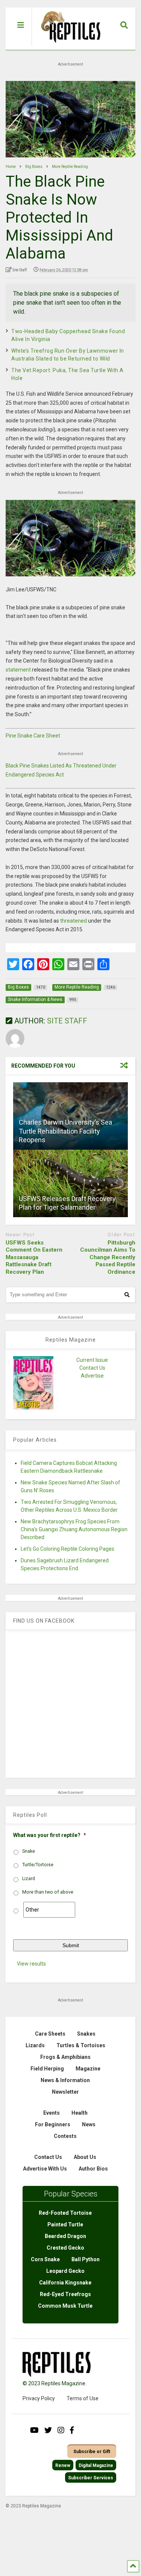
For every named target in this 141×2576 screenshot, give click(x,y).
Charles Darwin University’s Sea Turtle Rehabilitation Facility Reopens (65, 1131)
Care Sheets (50, 2034)
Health (80, 2113)
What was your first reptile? (50, 1835)
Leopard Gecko (65, 2271)
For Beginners (53, 2124)
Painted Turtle (65, 2224)
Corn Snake (45, 2259)
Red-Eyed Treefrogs (65, 2294)
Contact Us (92, 1368)
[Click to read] (70, 1183)
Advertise (92, 1376)
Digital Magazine (96, 2465)
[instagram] (61, 2430)
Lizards (35, 2045)
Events (52, 2113)
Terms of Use (83, 2398)
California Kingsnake (65, 2283)
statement (18, 670)
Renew (63, 2465)
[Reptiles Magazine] (68, 46)
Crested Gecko (65, 2248)
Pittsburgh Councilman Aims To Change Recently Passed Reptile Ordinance (108, 1257)
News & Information (65, 2080)
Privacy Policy (39, 2398)
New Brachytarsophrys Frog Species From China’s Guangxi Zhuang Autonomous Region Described (74, 1529)
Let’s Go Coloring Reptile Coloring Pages (67, 1549)
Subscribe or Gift (92, 2452)
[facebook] (72, 2430)
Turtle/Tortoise (38, 1865)
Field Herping (47, 2069)
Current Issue (92, 1360)
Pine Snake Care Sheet (33, 736)
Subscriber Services (91, 2478)
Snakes (86, 2034)
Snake (29, 1851)
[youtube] (34, 2430)
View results (31, 1964)
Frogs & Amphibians (65, 2057)
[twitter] (48, 2430)
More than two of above (48, 1892)
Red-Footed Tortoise (65, 2213)
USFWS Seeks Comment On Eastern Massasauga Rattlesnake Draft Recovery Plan (34, 1257)
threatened (74, 921)
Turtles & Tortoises (81, 2045)
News (89, 2124)
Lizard (29, 1879)
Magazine (88, 2069)
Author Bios (93, 2169)
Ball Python (86, 2259)
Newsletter (65, 2092)
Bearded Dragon (65, 2236)
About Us (85, 2157)
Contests (65, 2136)
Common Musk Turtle (65, 2306)
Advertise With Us (45, 2169)
